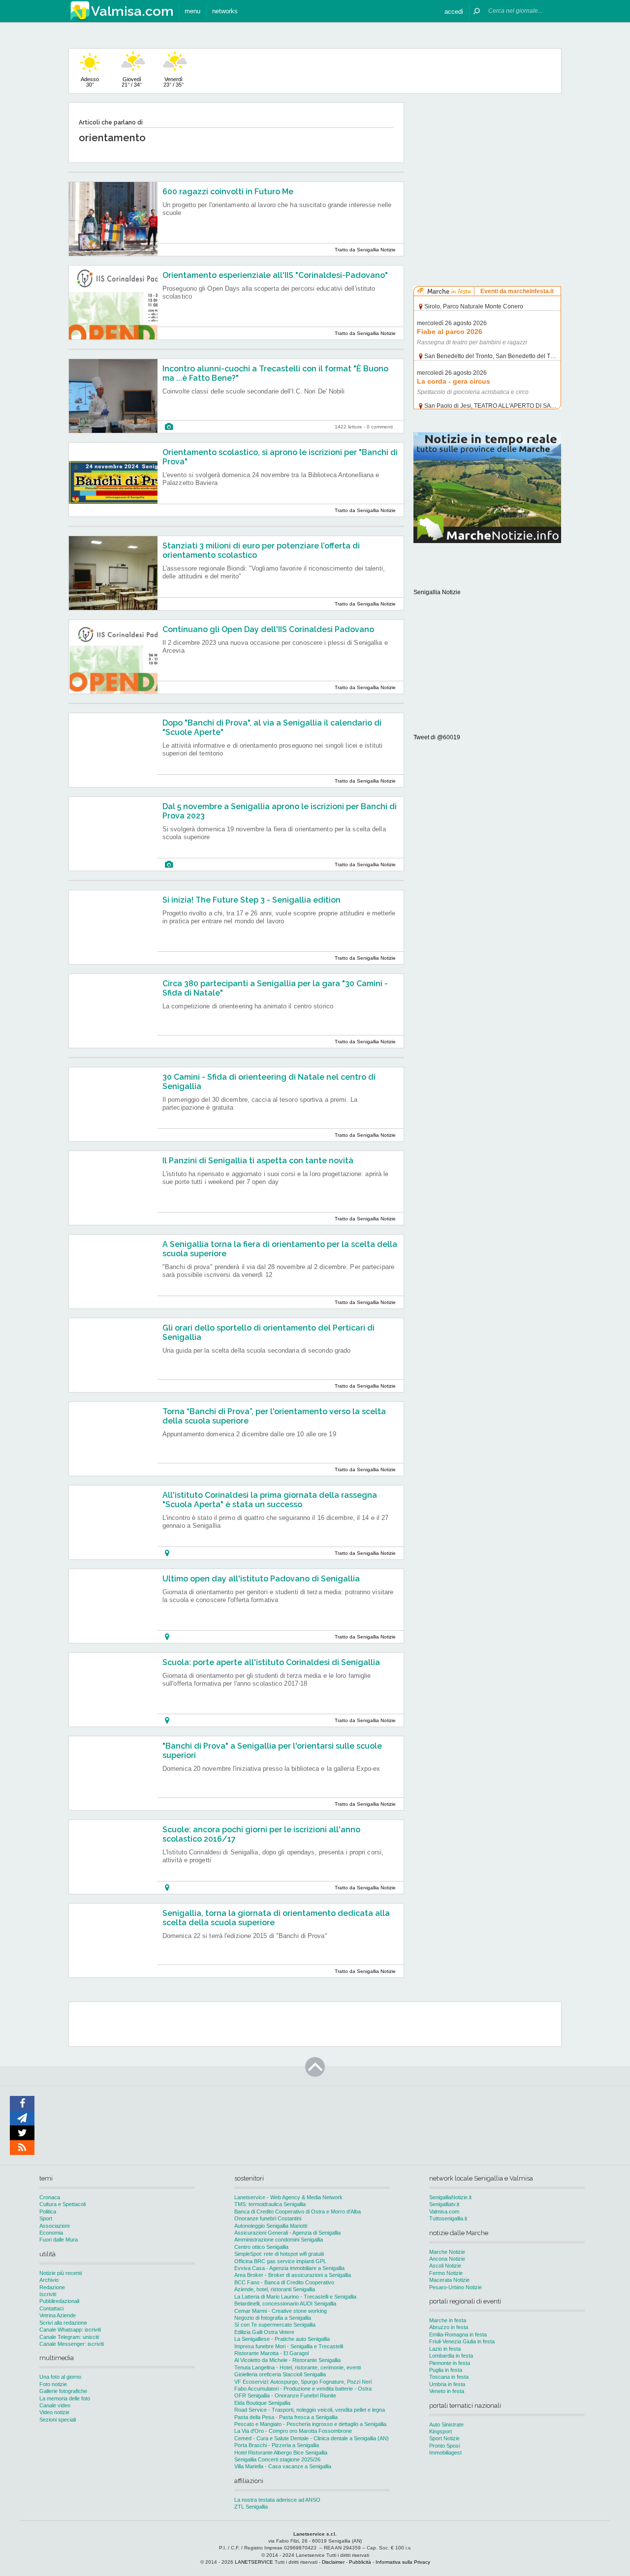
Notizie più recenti (61, 2273)
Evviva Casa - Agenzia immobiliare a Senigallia (289, 2268)
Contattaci (51, 2308)
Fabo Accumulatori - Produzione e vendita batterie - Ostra (303, 2389)
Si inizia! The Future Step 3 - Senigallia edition (252, 900)
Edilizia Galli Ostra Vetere (264, 2332)
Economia (51, 2233)
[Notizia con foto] (169, 427)
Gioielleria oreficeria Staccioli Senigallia (280, 2374)
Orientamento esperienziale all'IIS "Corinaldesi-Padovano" (275, 275)
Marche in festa (448, 2320)
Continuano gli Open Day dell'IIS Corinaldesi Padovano (268, 629)
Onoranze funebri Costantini (268, 2218)
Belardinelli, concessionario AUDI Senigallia (285, 2303)
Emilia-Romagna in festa (458, 2334)
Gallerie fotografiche (63, 2391)
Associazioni (54, 2226)
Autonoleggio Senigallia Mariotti (271, 2226)
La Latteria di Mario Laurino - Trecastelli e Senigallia (295, 2297)
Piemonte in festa (450, 2363)
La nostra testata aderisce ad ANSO (277, 2500)
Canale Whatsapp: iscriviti (70, 2330)
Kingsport (441, 2431)
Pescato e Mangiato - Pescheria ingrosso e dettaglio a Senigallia (310, 2424)
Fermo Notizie (446, 2273)
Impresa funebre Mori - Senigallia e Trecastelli (289, 2346)
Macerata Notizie (449, 2280)
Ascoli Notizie (445, 2266)
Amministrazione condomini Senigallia (279, 2240)
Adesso (90, 82)
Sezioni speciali (58, 2420)
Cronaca (50, 2197)
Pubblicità (360, 2562)
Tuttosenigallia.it (448, 2218)
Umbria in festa (447, 2384)
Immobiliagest (445, 2453)
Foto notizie (53, 2384)
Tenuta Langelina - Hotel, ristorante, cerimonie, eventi (298, 2367)
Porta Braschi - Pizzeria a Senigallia (277, 2445)
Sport (46, 2218)
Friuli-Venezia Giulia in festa (462, 2341)
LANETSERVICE (254, 2562)
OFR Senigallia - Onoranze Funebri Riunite (285, 2395)
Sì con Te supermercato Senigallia (275, 2325)
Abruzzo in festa (449, 2327)
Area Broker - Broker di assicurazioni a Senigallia (293, 2275)
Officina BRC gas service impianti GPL (280, 2261)
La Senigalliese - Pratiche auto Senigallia (282, 2339)
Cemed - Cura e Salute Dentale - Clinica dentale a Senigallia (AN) (312, 2438)
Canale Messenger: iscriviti (72, 2344)
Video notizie (54, 2412)
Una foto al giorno (60, 2377)
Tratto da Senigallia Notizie (365, 250)
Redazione (52, 2287)
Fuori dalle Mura (59, 2240)
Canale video (55, 2405)
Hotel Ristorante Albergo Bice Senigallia (281, 2453)
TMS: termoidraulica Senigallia (270, 2204)
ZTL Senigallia (251, 2507)
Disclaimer (333, 2562)
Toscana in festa (449, 2377)
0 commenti (380, 427)
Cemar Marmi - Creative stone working (281, 2311)
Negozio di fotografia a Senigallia (273, 2318)
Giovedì (132, 82)
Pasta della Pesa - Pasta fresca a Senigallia (286, 2417)
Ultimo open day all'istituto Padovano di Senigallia (261, 1579)
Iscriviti (48, 2294)
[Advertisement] (487, 164)
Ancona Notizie (447, 2259)
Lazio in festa (445, 2349)
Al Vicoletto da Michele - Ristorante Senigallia (287, 2360)
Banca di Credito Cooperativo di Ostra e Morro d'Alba (298, 2212)
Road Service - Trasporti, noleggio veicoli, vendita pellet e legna (310, 2410)
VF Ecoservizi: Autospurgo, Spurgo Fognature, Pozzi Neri (303, 2382)
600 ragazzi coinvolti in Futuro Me (228, 192)
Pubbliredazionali (59, 2301)
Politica (48, 2212)
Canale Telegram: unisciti (69, 2337)
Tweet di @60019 (437, 737)
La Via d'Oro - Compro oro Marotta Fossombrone (293, 2431)
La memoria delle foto (65, 2398)
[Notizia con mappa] (167, 1553)
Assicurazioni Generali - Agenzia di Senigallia (287, 2233)
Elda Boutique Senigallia (262, 2403)
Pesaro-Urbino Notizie (456, 2287)
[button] (454, 11)
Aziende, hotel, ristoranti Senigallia (275, 2289)
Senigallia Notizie (437, 592)
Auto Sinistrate (446, 2424)
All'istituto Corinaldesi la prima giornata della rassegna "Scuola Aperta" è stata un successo (270, 1500)
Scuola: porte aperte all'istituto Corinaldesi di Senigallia (271, 1662)
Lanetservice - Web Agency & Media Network (288, 2197)
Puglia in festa (446, 2370)
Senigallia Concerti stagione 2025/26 (277, 2459)
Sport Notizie (444, 2438)
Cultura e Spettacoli (63, 2204)
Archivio (49, 2280)
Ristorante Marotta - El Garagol (271, 2353)
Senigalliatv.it (444, 2204)
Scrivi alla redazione (63, 2323)
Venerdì (173, 82)
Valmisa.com (444, 2212)
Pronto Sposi (444, 2446)
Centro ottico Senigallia (261, 2247)
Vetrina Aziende (58, 2315)
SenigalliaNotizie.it (450, 2197)
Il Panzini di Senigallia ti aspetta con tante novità (258, 1161)
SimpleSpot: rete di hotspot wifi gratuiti (279, 2254)
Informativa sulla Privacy (403, 2562)
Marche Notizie (447, 2252)
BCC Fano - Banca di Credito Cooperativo (284, 2282)
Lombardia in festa (451, 2356)
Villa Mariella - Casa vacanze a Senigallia (283, 2466)
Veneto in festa (447, 2391)
